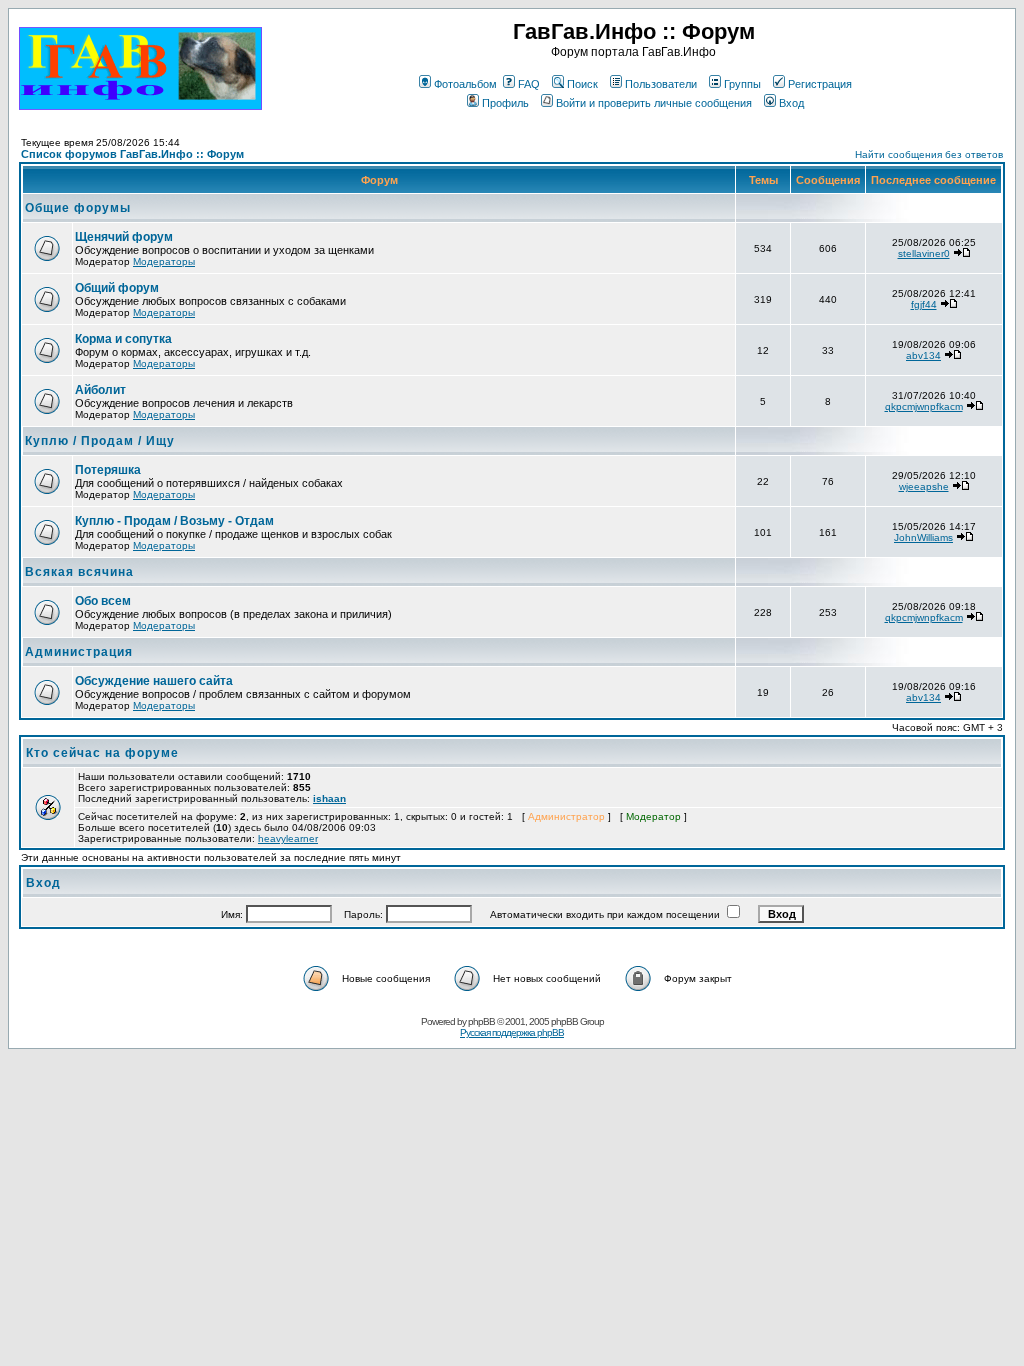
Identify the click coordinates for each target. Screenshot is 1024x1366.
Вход (791, 103)
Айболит (100, 390)
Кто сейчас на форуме (102, 753)
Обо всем (103, 601)
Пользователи (661, 84)
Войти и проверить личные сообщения (654, 103)
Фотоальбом (465, 84)
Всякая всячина (79, 572)
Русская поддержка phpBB (512, 1032)
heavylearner (288, 838)
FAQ (529, 84)
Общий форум (117, 288)
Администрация (79, 652)
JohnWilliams (923, 537)
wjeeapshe (924, 486)
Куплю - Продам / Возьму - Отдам (174, 521)
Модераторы (164, 261)
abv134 (923, 355)
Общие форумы (78, 208)
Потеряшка (108, 470)
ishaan (329, 798)
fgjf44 (924, 304)
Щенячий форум (124, 237)
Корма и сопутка (123, 339)
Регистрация (820, 84)
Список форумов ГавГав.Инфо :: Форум (132, 154)
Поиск (582, 84)
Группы (742, 84)
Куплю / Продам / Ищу (100, 441)
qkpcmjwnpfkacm (924, 406)
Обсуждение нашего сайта (154, 681)
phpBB (481, 1021)
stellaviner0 (924, 253)
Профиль (505, 103)
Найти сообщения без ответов (929, 154)
